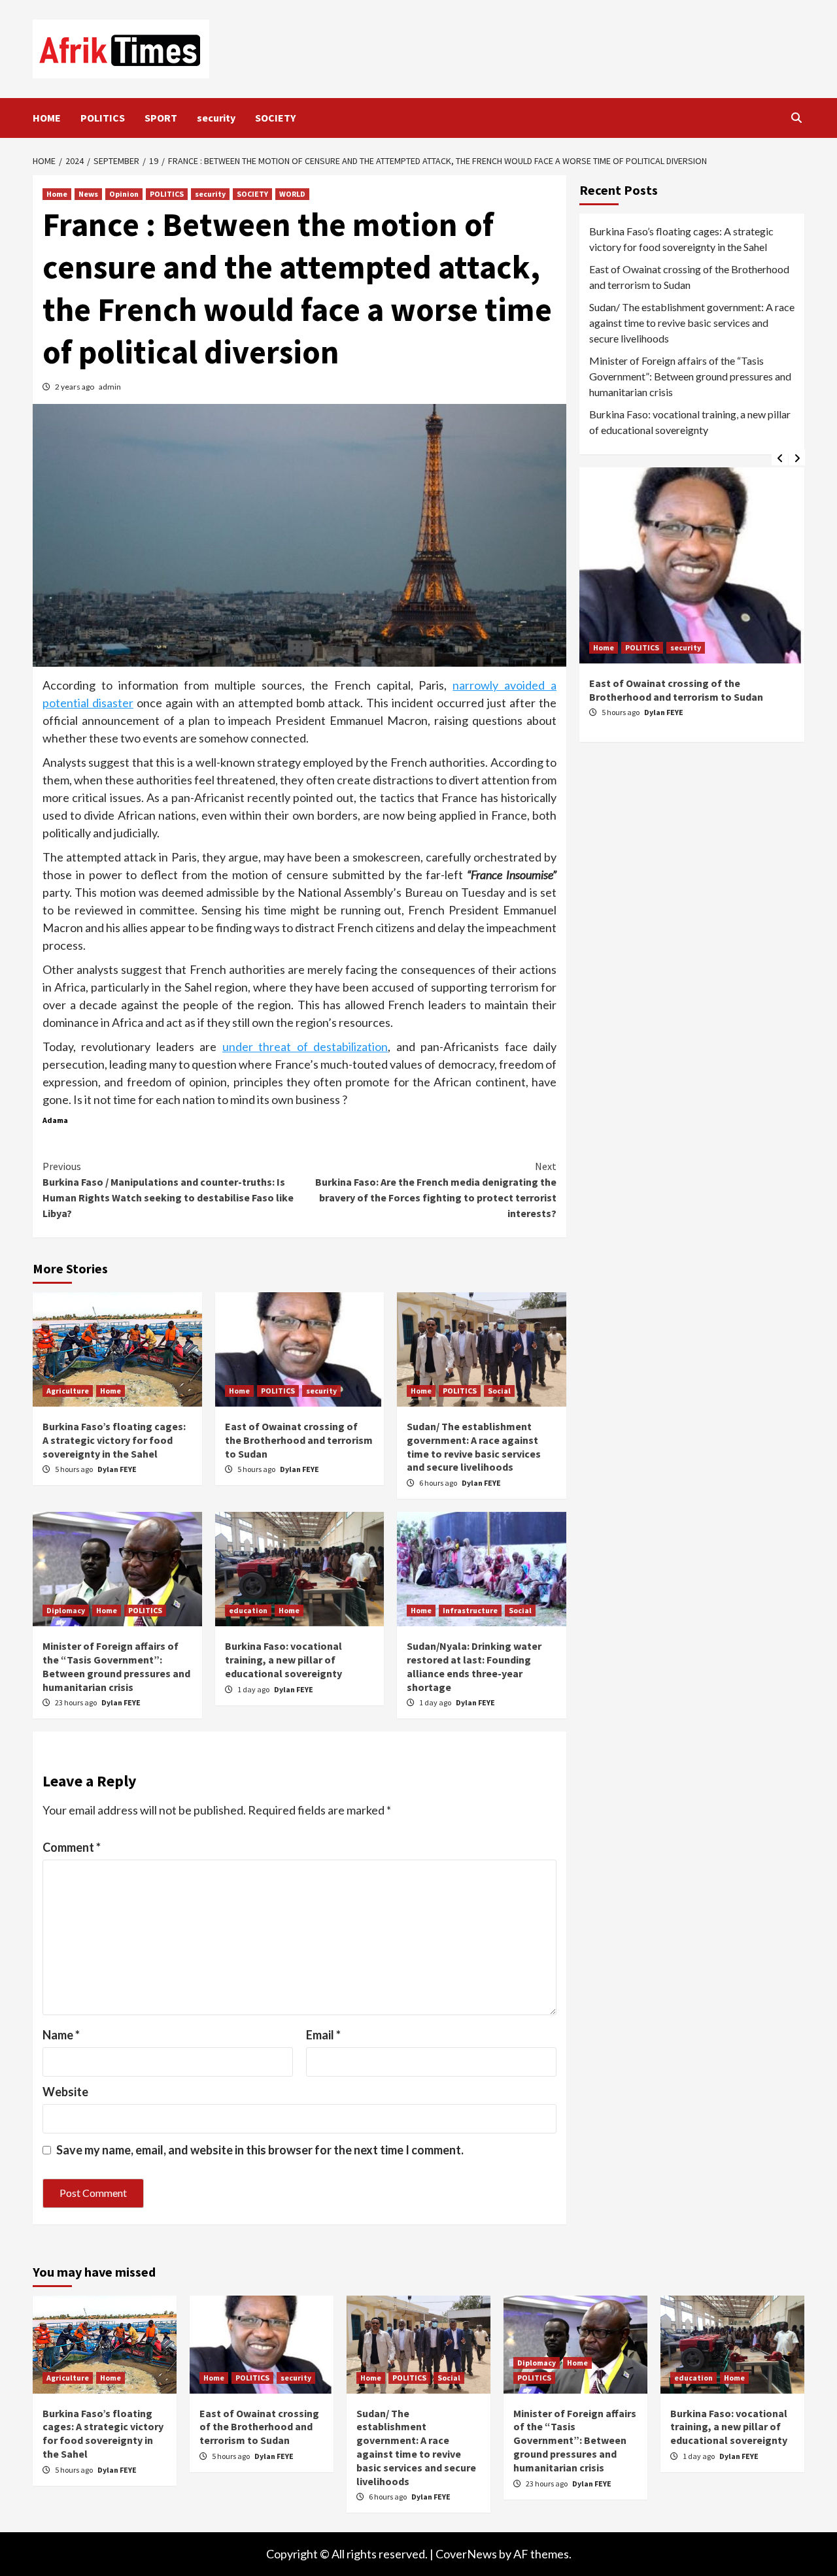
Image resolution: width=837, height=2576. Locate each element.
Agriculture (68, 1391)
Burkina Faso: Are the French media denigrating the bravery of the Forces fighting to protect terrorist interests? (436, 1190)
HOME (47, 118)
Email (323, 2035)
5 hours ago (75, 1469)
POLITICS (103, 118)
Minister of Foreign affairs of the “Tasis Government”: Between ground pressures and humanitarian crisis (116, 1666)
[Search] (796, 118)
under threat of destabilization (305, 1046)
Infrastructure (470, 1610)
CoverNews (466, 2554)
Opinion (124, 194)
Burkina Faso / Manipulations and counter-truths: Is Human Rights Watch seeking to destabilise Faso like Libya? (168, 1190)
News (88, 194)
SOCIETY (275, 118)
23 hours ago (77, 1702)
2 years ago (75, 387)
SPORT (161, 118)
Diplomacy (66, 1610)
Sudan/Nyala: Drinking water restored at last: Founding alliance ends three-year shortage (474, 1666)
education (248, 1610)
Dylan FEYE (117, 1469)
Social (499, 1391)
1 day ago (254, 1689)
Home (57, 194)
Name (61, 2035)
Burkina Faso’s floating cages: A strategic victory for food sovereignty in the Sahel (114, 1440)
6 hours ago (439, 1483)
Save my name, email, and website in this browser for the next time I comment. (260, 2150)
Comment (72, 1847)
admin (110, 387)
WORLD (292, 194)
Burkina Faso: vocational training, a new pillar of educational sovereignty (283, 1660)
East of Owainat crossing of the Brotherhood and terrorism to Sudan (299, 1440)
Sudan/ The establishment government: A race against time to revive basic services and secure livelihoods (474, 1447)
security (216, 118)
